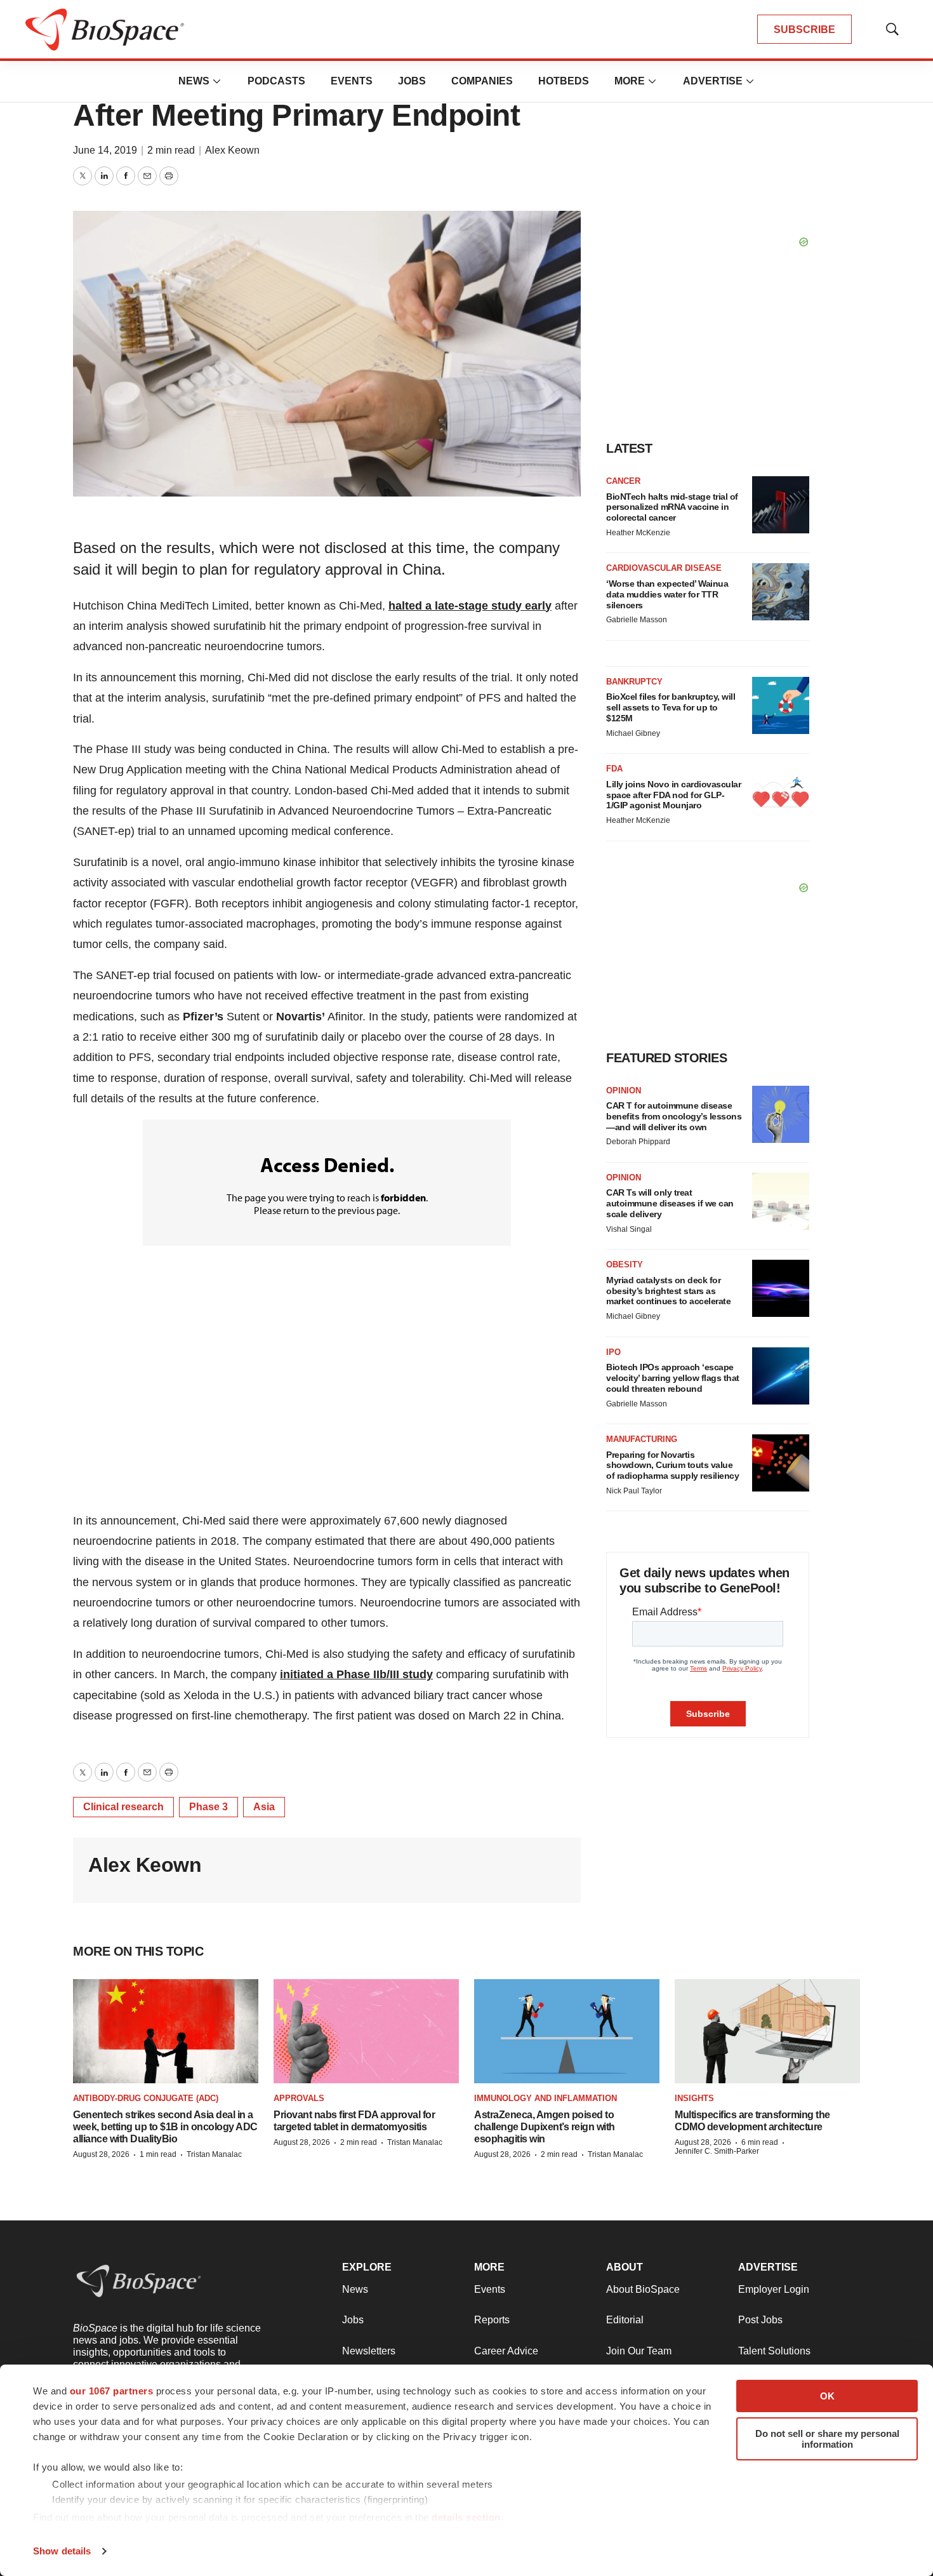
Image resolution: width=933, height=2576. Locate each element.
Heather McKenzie (638, 533)
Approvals (299, 2098)
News (194, 81)
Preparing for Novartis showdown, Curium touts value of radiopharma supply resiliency (672, 1465)
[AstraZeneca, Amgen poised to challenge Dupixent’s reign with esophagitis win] (567, 2031)
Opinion (624, 1091)
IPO (613, 1352)
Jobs (412, 81)
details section (466, 2517)
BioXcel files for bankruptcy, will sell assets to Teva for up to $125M (671, 707)
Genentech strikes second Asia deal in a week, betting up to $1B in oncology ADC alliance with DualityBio (165, 2127)
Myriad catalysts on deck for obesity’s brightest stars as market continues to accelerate (668, 1291)
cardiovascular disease (664, 568)
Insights (694, 2098)
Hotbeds (564, 81)
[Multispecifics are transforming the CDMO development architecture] (767, 2031)
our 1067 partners (112, 2391)
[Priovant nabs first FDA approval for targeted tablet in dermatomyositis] (366, 2031)
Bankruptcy (634, 682)
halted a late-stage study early (470, 606)
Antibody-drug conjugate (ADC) (146, 2098)
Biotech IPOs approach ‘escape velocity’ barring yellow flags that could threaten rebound (673, 1378)
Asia (264, 1807)
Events (352, 81)
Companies (482, 81)
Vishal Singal (629, 1229)
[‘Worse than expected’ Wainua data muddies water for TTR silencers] (781, 592)
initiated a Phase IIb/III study (356, 1674)
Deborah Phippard (638, 1142)
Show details (62, 2551)
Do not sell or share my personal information (827, 2439)
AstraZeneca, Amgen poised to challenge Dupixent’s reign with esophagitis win (545, 2127)
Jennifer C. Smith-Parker (717, 2151)
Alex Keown (232, 150)
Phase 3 (208, 1807)
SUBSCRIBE (804, 30)
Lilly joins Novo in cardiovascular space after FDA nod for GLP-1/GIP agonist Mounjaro (673, 795)
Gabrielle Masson (637, 620)
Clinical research (123, 1807)
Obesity (625, 1265)
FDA (614, 769)
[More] (217, 81)
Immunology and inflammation (546, 2098)
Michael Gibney (633, 733)
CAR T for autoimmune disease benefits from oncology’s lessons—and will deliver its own (674, 1116)
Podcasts (276, 81)
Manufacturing (642, 1439)
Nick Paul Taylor (634, 1491)
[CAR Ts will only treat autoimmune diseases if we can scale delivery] (781, 1201)
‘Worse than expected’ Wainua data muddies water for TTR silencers (667, 594)
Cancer (623, 481)
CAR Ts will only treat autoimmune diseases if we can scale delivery (670, 1203)
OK (827, 2396)
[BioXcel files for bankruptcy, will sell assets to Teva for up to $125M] (781, 705)
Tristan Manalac (214, 2154)
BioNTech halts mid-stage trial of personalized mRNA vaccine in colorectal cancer (672, 507)
